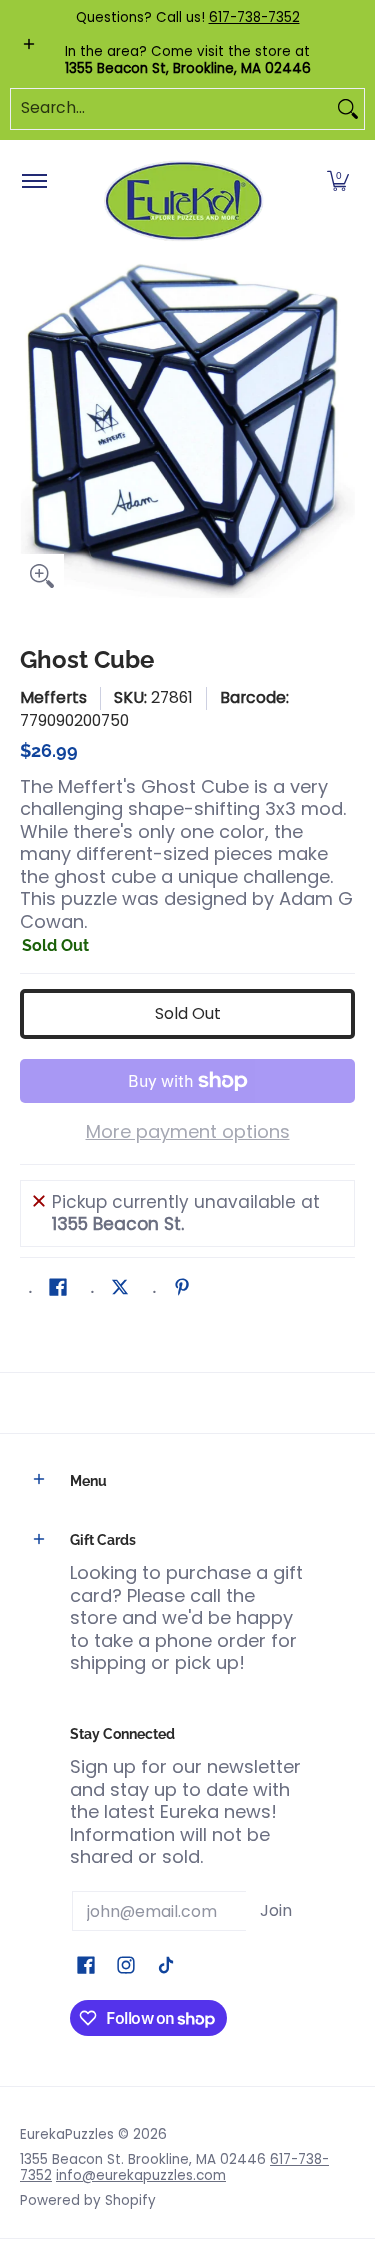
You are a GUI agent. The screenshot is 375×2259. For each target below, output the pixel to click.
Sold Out (188, 1013)
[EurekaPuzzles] (184, 201)
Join (276, 1910)
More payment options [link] (188, 1132)
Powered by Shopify (88, 2200)
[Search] (348, 109)
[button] (338, 182)
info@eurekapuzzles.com (141, 2175)
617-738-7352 (254, 17)
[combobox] (171, 109)
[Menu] (33, 182)
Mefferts (53, 697)
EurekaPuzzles (67, 2134)
